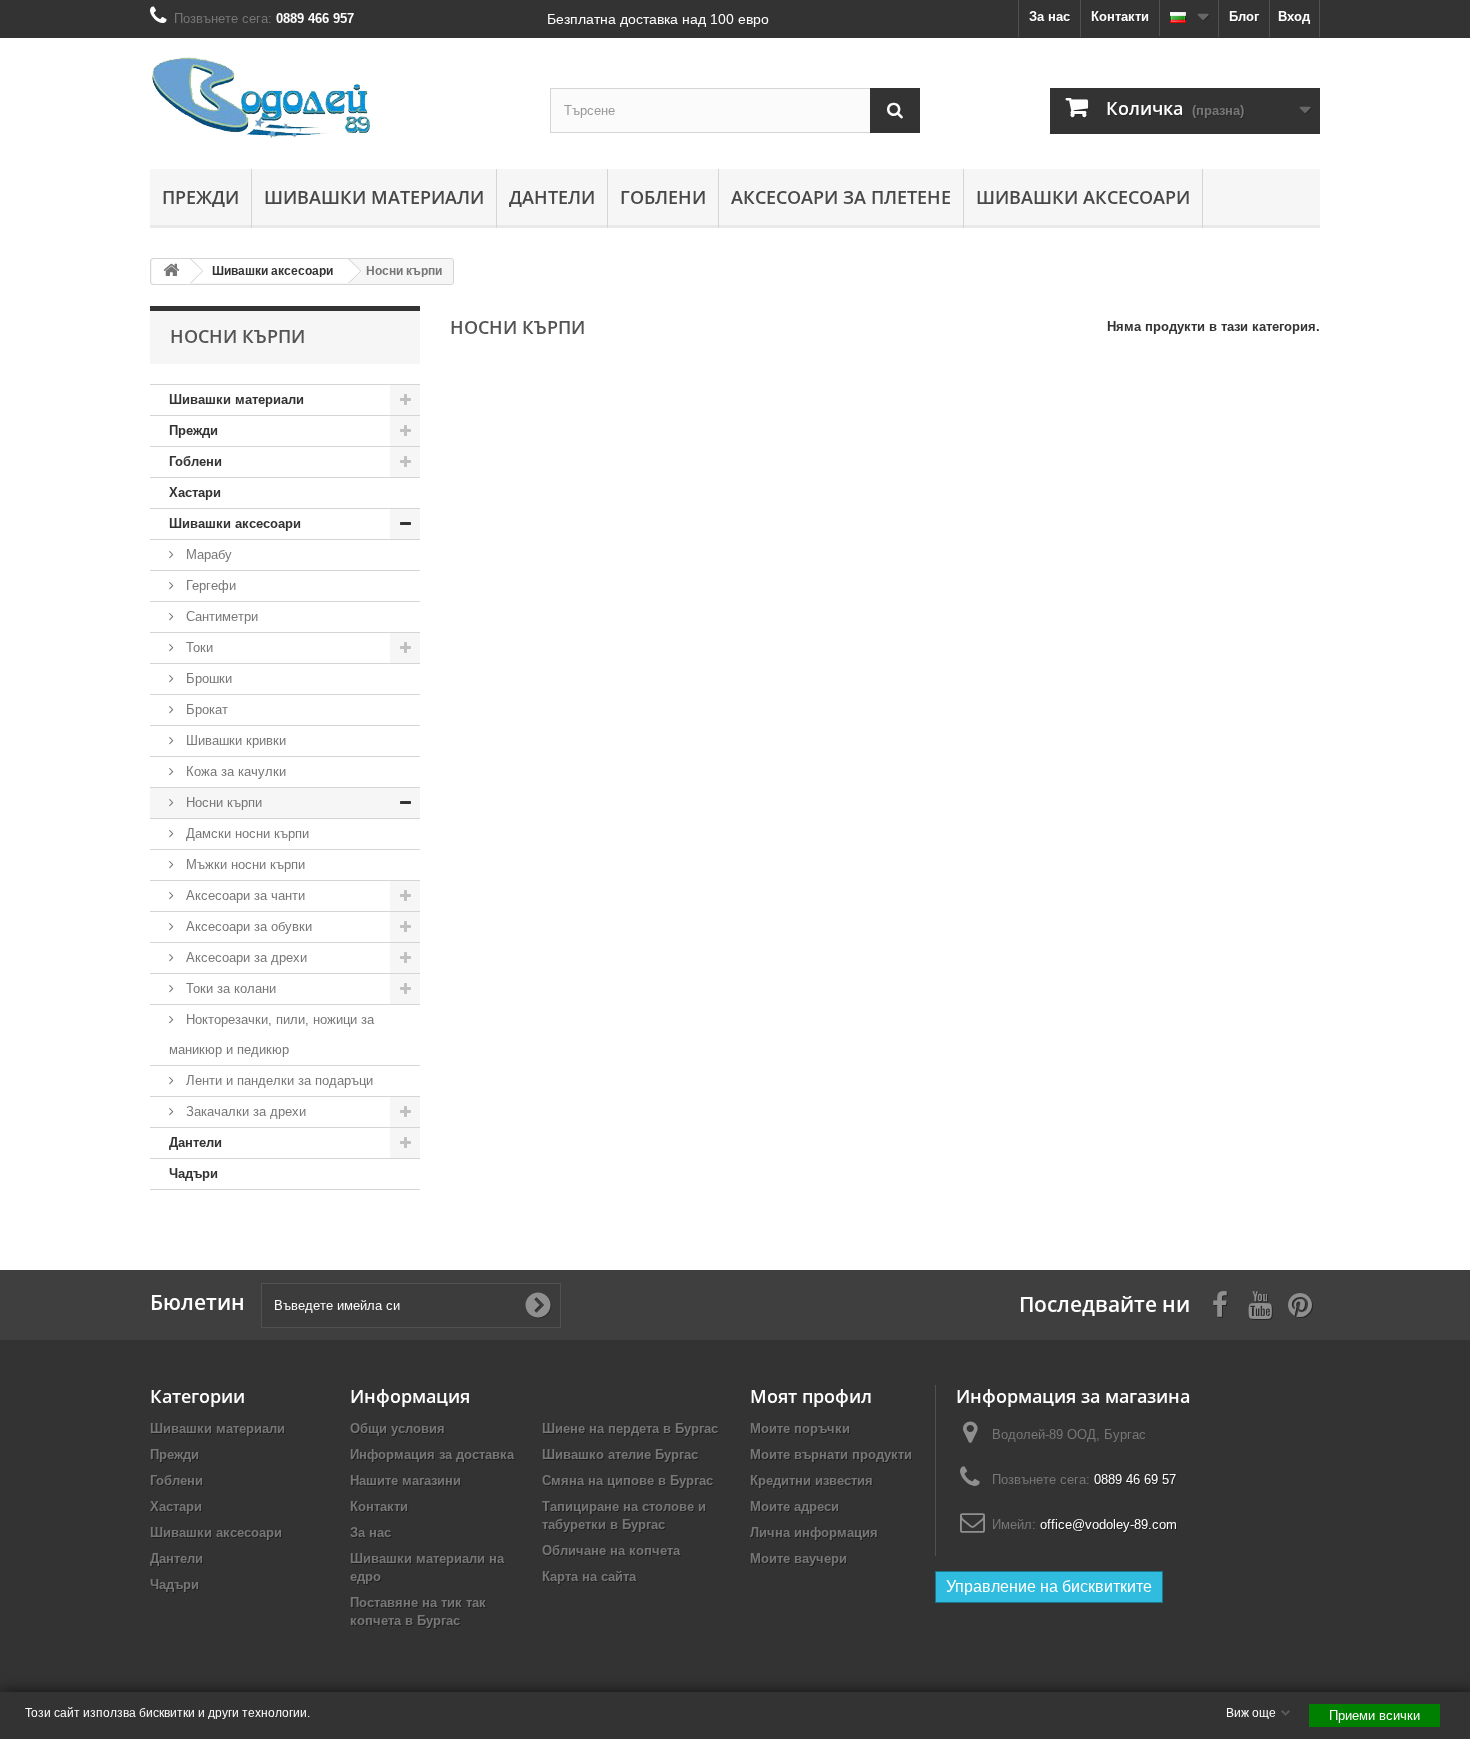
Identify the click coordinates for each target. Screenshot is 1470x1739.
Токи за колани (229, 988)
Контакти (1120, 16)
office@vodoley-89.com (1108, 1524)
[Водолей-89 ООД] (335, 98)
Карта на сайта (589, 1576)
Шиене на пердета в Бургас (630, 1428)
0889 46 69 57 (1135, 1479)
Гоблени (663, 197)
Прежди (200, 197)
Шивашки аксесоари (1083, 197)
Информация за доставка (432, 1454)
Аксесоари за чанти (243, 895)
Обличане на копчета (611, 1550)
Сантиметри (220, 616)
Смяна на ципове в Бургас (627, 1480)
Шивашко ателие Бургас (620, 1454)
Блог (1244, 16)
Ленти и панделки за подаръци (277, 1080)
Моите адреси (794, 1506)
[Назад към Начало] (171, 271)
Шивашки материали (374, 197)
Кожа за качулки (234, 771)
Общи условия (397, 1428)
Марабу (207, 554)
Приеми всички (1374, 1715)
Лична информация (814, 1532)
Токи (197, 647)
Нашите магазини (405, 1480)
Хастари (195, 492)
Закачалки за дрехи (244, 1111)
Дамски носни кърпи (245, 833)
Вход (1294, 16)
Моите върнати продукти (831, 1454)
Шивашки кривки (234, 740)
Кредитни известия (811, 1480)
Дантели (552, 197)
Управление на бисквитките (1049, 1586)
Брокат (205, 709)
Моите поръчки (800, 1428)
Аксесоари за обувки (247, 926)
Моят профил (811, 1396)
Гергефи (209, 585)
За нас (1049, 16)
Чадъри (193, 1173)
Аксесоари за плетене (841, 197)
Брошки (207, 678)
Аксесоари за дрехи (244, 957)
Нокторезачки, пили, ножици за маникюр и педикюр (271, 1034)
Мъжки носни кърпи (243, 864)
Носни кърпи (222, 802)
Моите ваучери (798, 1558)
